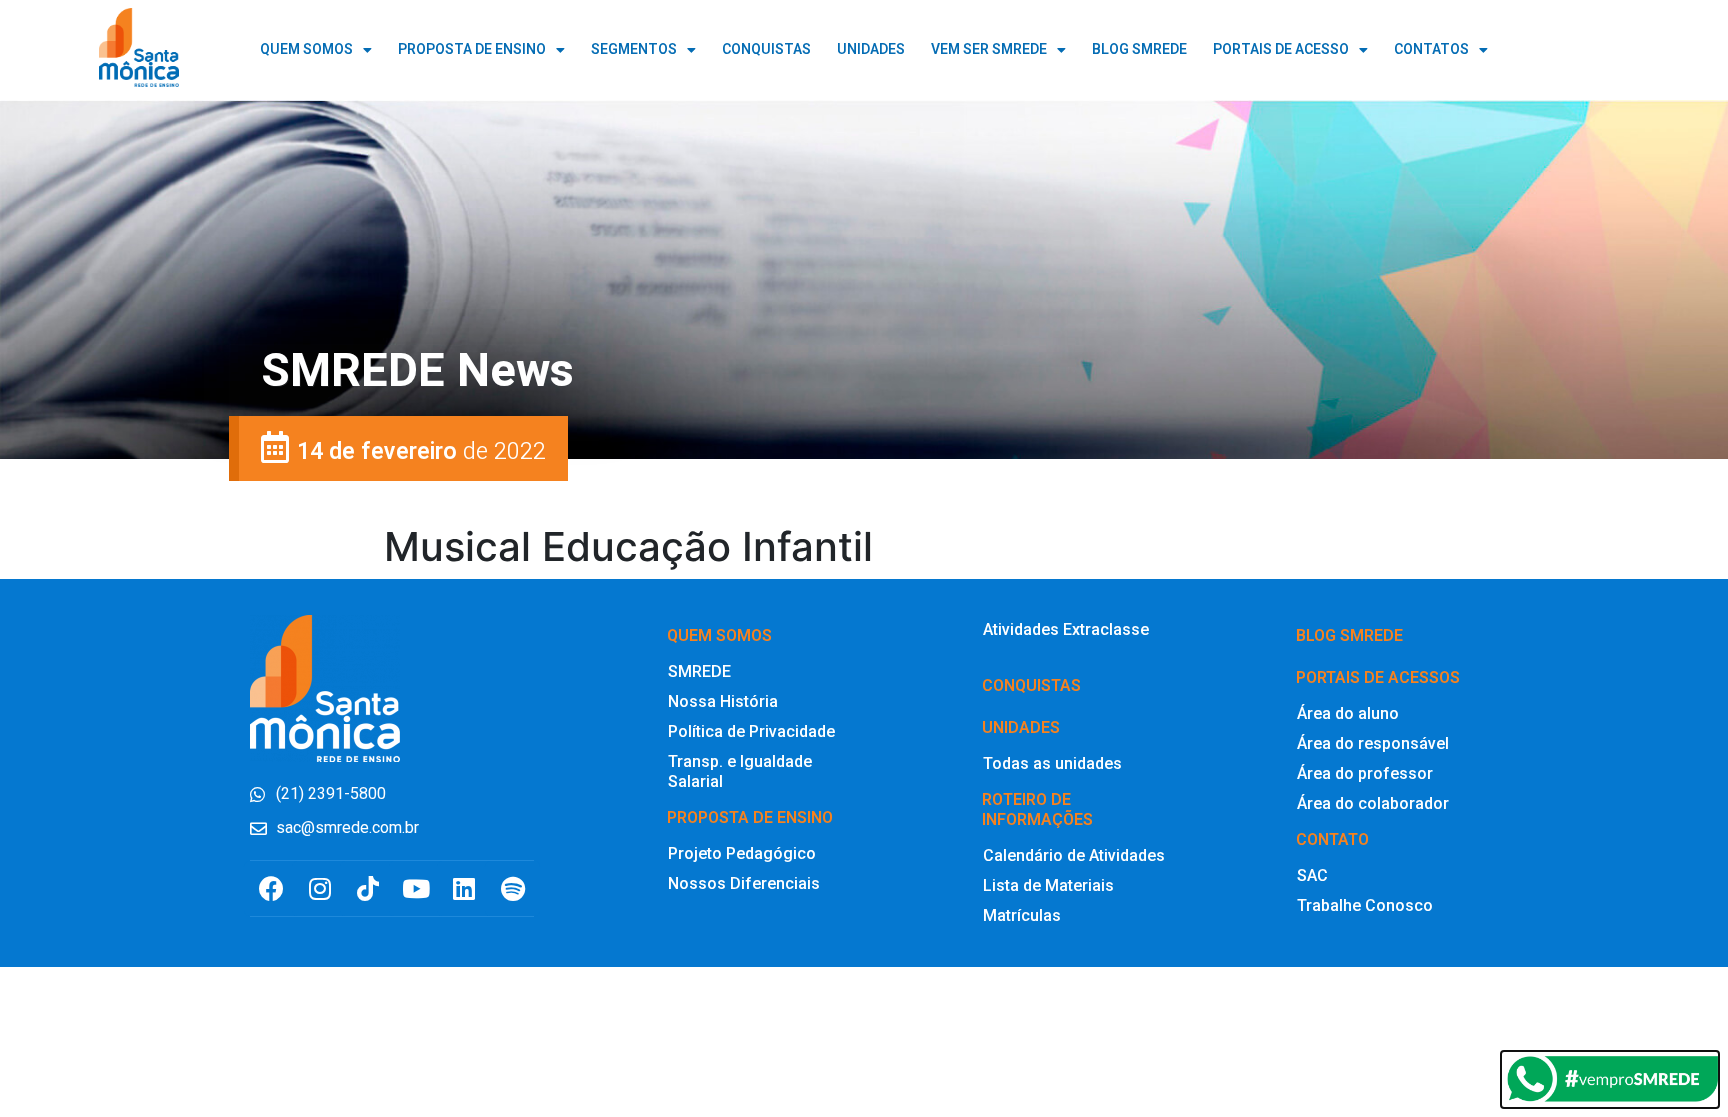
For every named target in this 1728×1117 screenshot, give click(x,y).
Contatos (1431, 49)
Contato (1332, 839)
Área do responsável (1373, 743)
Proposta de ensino (750, 817)
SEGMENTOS (634, 49)
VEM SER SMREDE (989, 49)
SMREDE (699, 671)
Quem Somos (306, 49)
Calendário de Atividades (1074, 855)
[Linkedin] (464, 888)
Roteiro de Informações (1037, 809)
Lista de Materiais (1048, 885)
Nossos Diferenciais (744, 883)
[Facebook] (271, 888)
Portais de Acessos (1378, 677)
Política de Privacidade (751, 731)
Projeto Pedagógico (742, 853)
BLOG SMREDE (1139, 49)
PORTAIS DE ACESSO (1281, 49)
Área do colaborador (1373, 803)
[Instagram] (319, 888)
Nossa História (723, 701)
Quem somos (719, 635)
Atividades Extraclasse (1066, 629)
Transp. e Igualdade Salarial (740, 771)
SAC (1312, 875)
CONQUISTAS (766, 49)
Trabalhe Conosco (1365, 905)
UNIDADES (871, 49)
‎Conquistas (1031, 685)
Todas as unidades (1052, 763)
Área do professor (1365, 773)
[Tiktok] (367, 888)
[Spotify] (512, 888)
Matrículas (1022, 915)
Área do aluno (1348, 713)
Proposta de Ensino (472, 49)
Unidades (1021, 727)
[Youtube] (416, 888)
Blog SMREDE (1349, 635)
